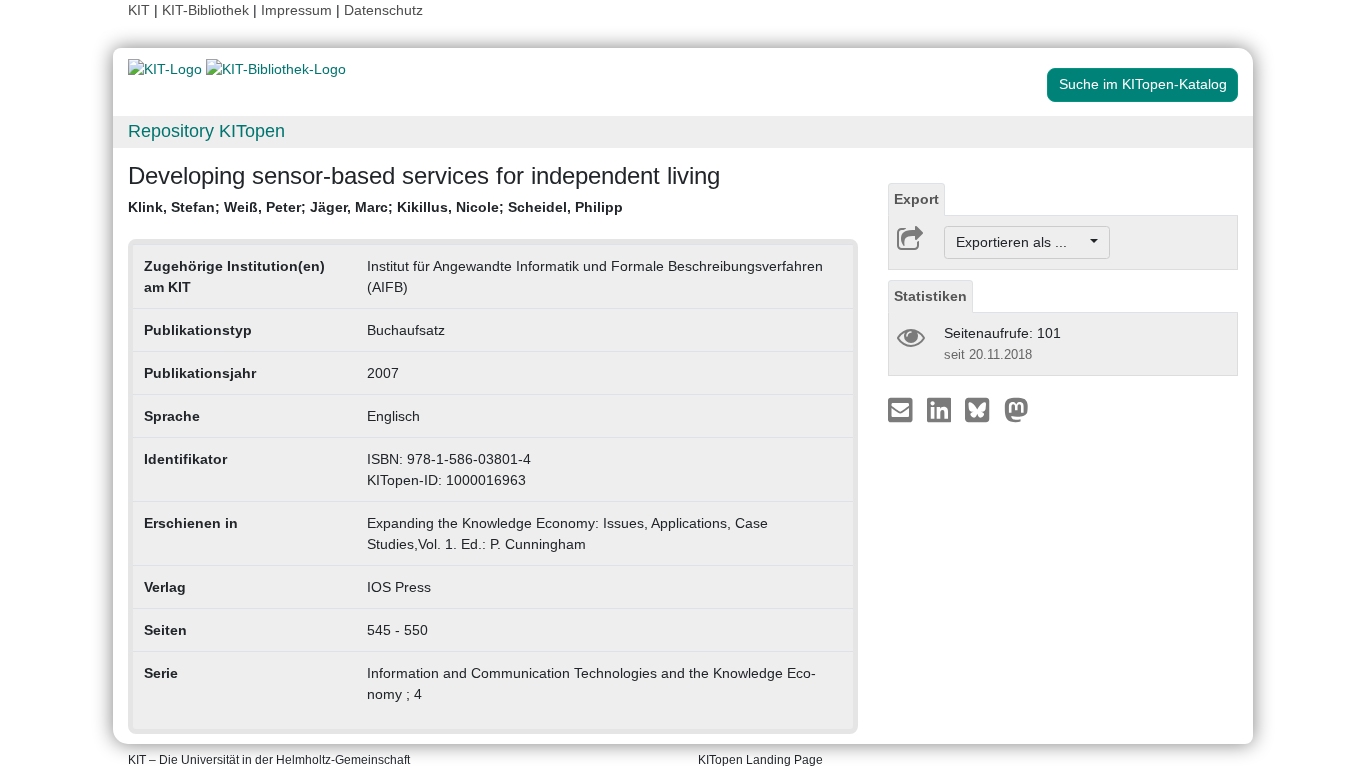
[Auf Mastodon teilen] (1016, 409)
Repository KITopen (206, 131)
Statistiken (930, 296)
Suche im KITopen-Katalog (1143, 84)
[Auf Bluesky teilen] (982, 409)
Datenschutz (383, 10)
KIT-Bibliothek (207, 10)
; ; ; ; (375, 207)
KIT (139, 10)
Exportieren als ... (1021, 242)
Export (916, 199)
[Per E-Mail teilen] (902, 409)
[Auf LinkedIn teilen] (941, 409)
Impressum (296, 10)
